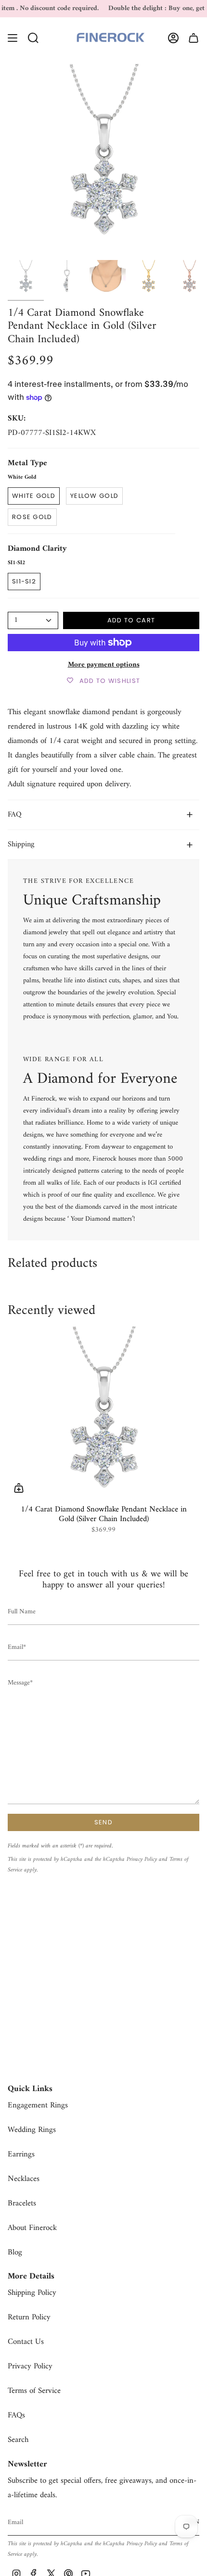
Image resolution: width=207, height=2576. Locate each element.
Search (18, 2440)
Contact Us (26, 2342)
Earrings (21, 2155)
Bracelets (22, 2204)
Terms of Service (34, 2391)
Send (103, 1822)
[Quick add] (19, 1488)
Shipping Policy (32, 2293)
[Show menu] (13, 38)
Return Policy (29, 2317)
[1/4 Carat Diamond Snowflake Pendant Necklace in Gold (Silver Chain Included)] (103, 1412)
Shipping (21, 844)
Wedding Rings (32, 2130)
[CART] (194, 38)
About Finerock (32, 2228)
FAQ (15, 815)
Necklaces (24, 2179)
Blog (15, 2253)
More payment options (104, 665)
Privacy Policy (142, 1859)
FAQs (16, 2415)
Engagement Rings (38, 2105)
